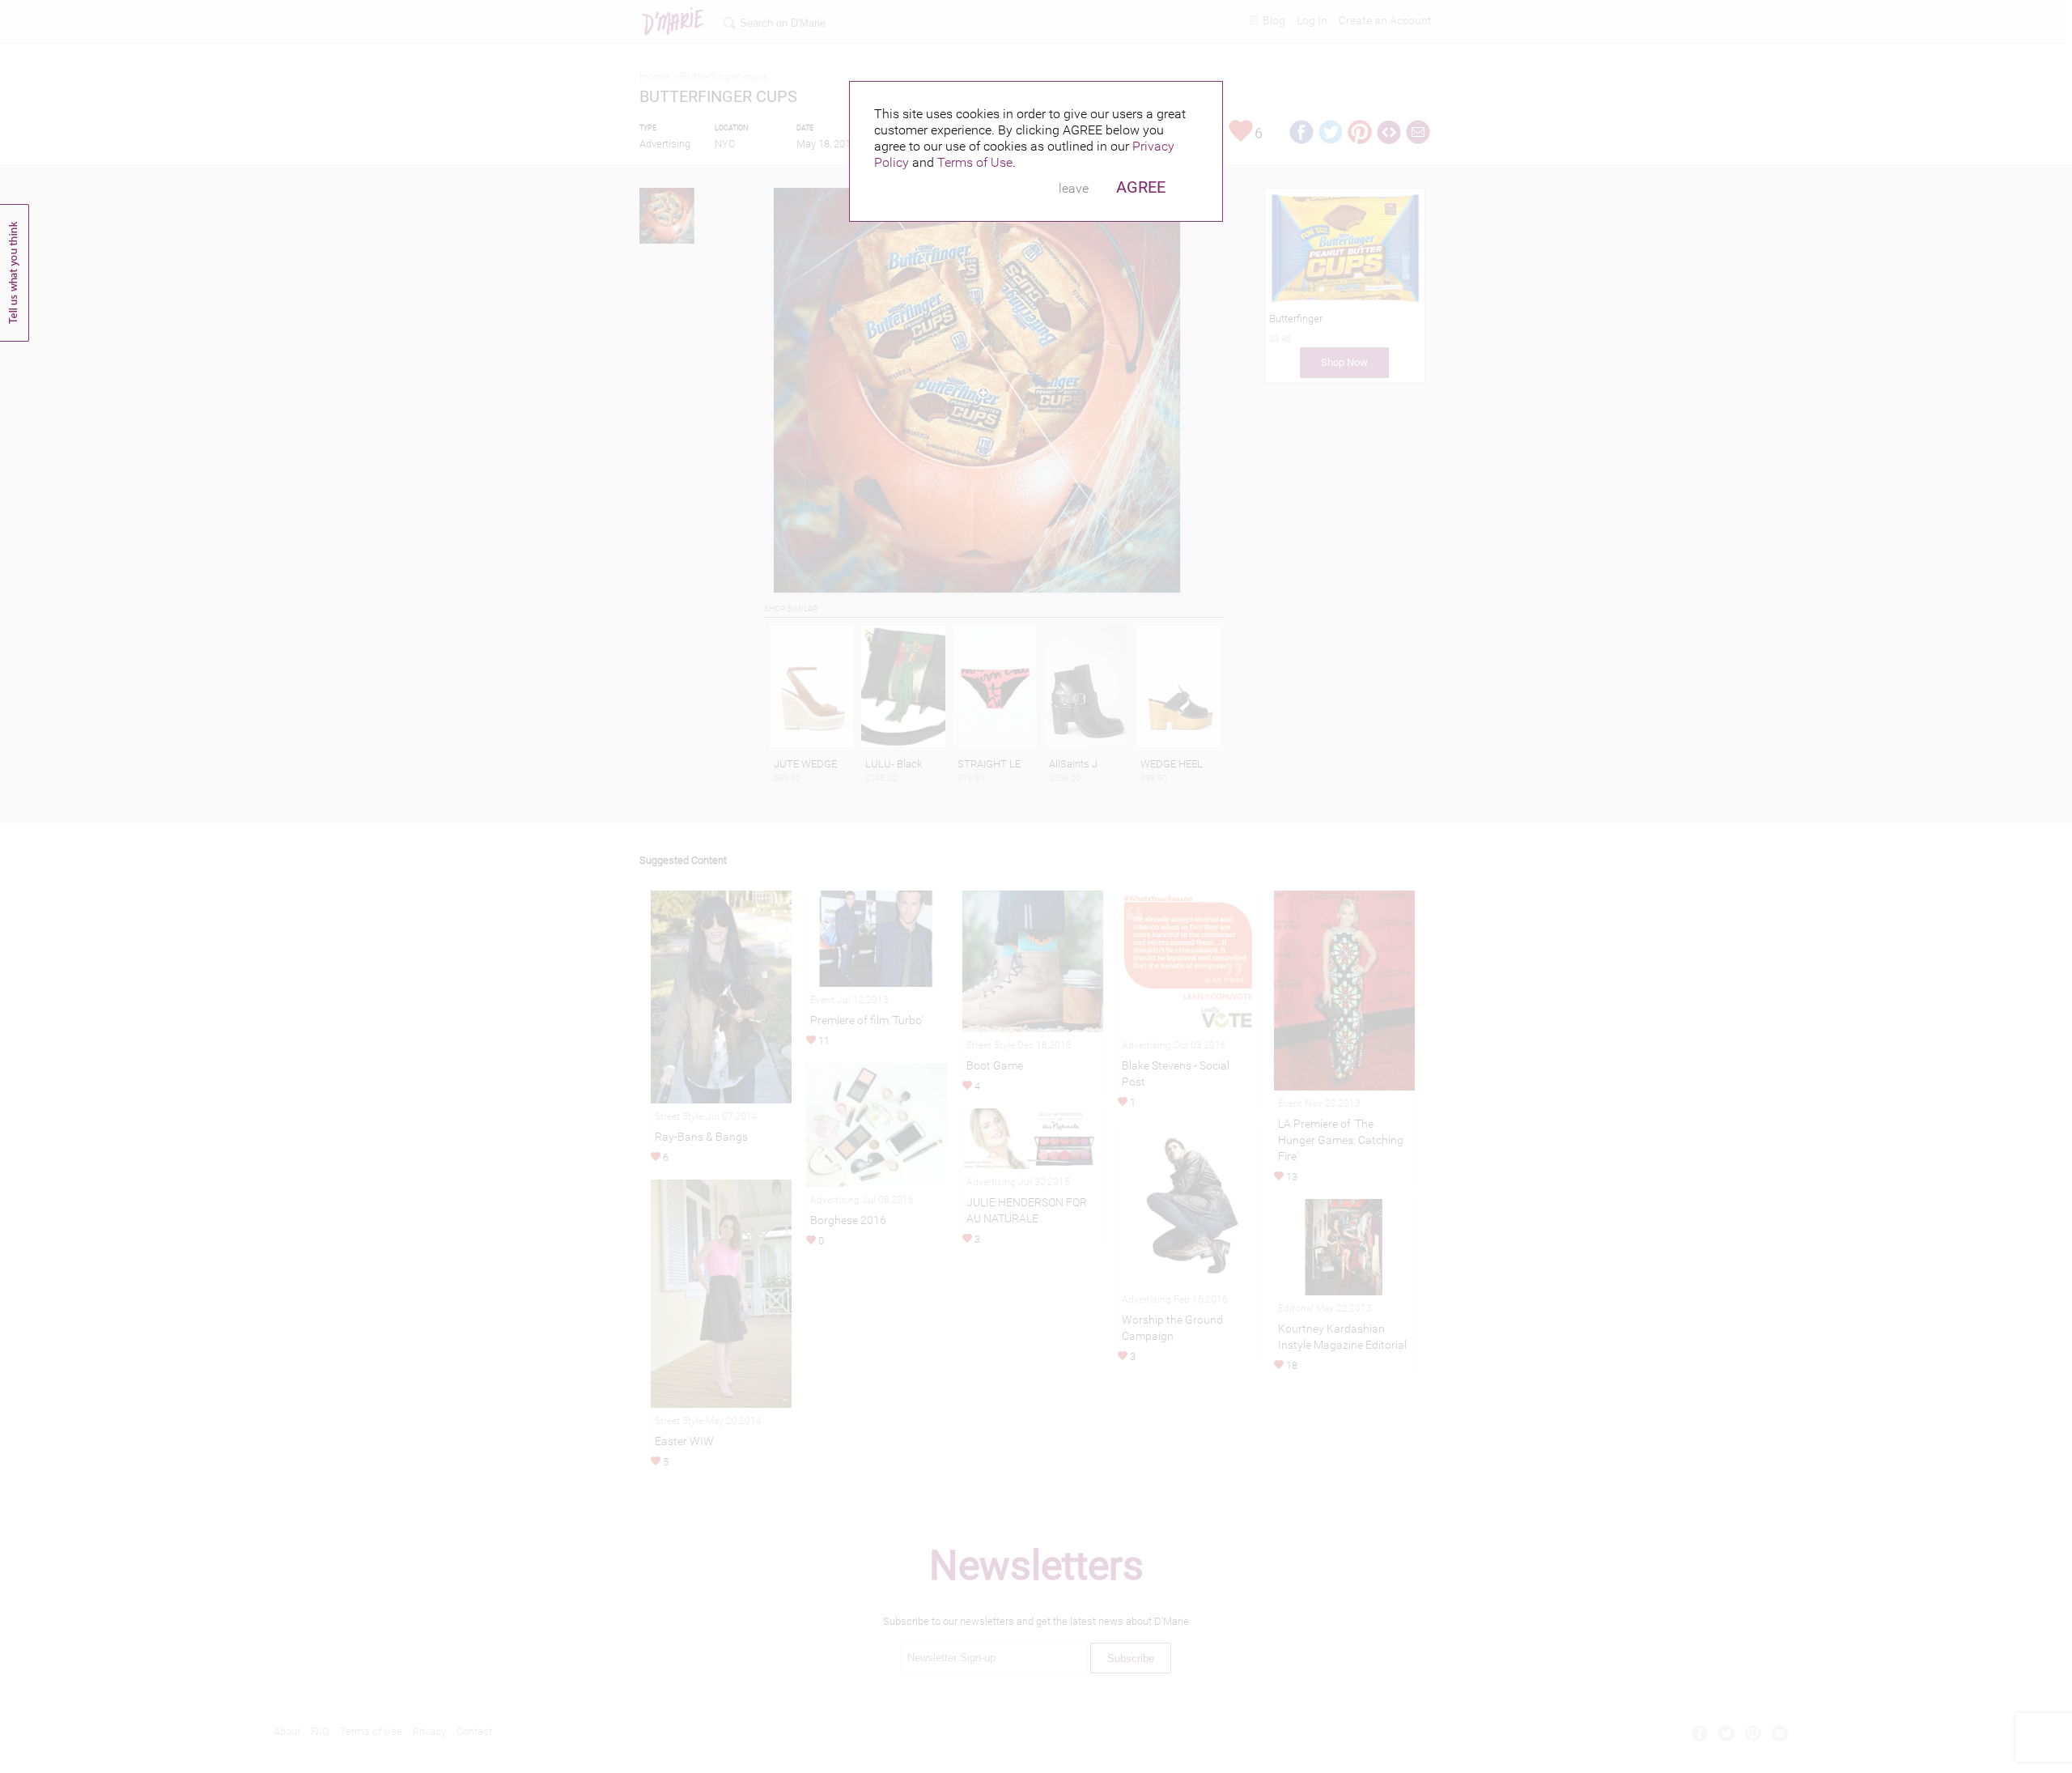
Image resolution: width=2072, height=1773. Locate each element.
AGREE (1141, 187)
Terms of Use (975, 162)
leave (1074, 188)
